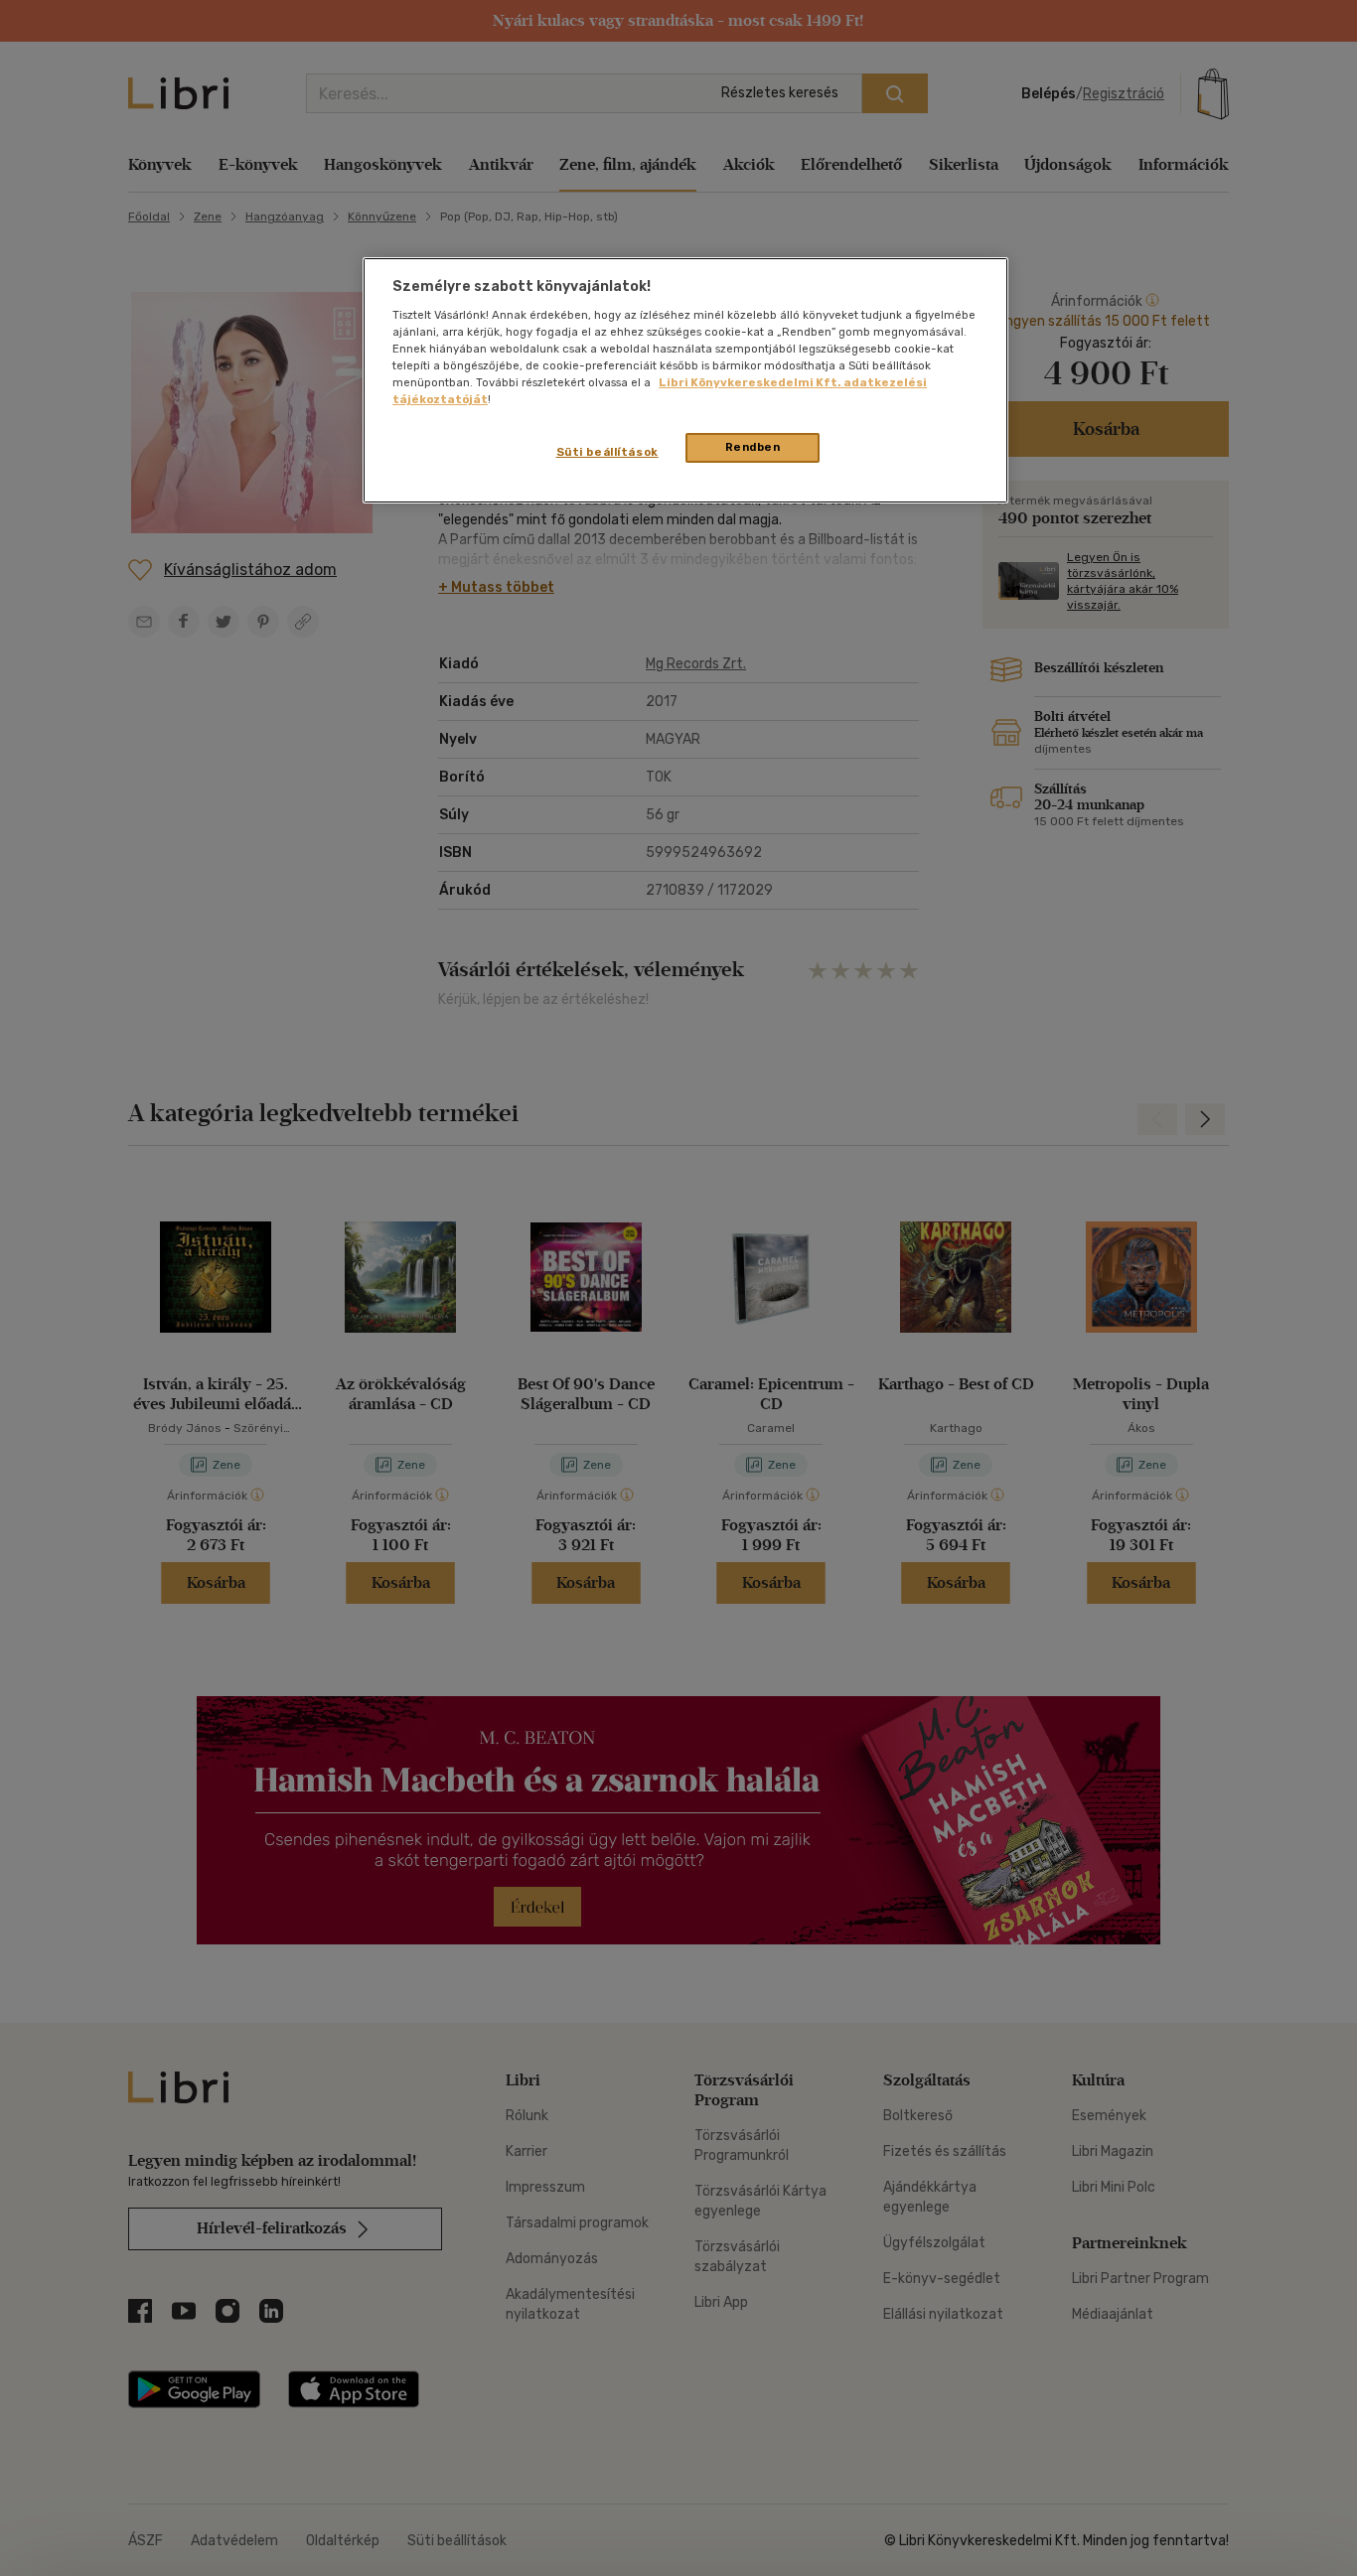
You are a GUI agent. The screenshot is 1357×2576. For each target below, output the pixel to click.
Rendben (753, 447)
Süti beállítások (607, 452)
